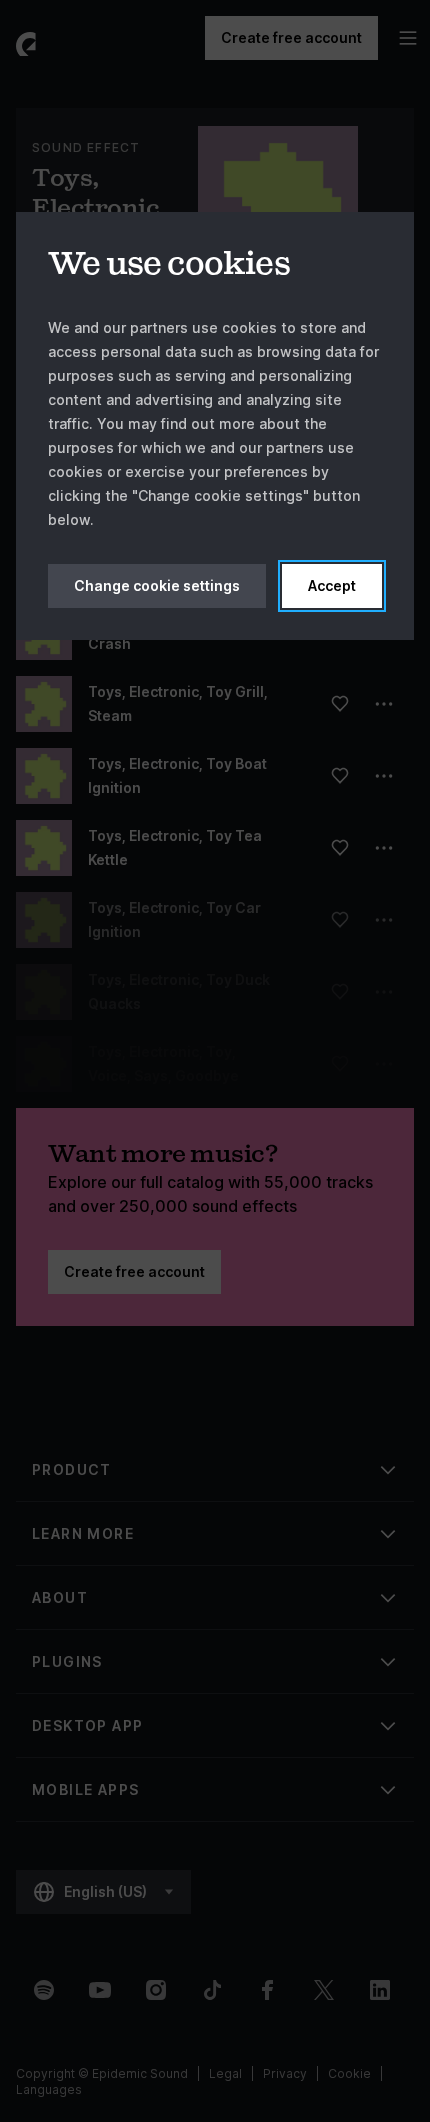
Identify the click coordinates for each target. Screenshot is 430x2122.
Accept (332, 585)
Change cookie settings (157, 585)
